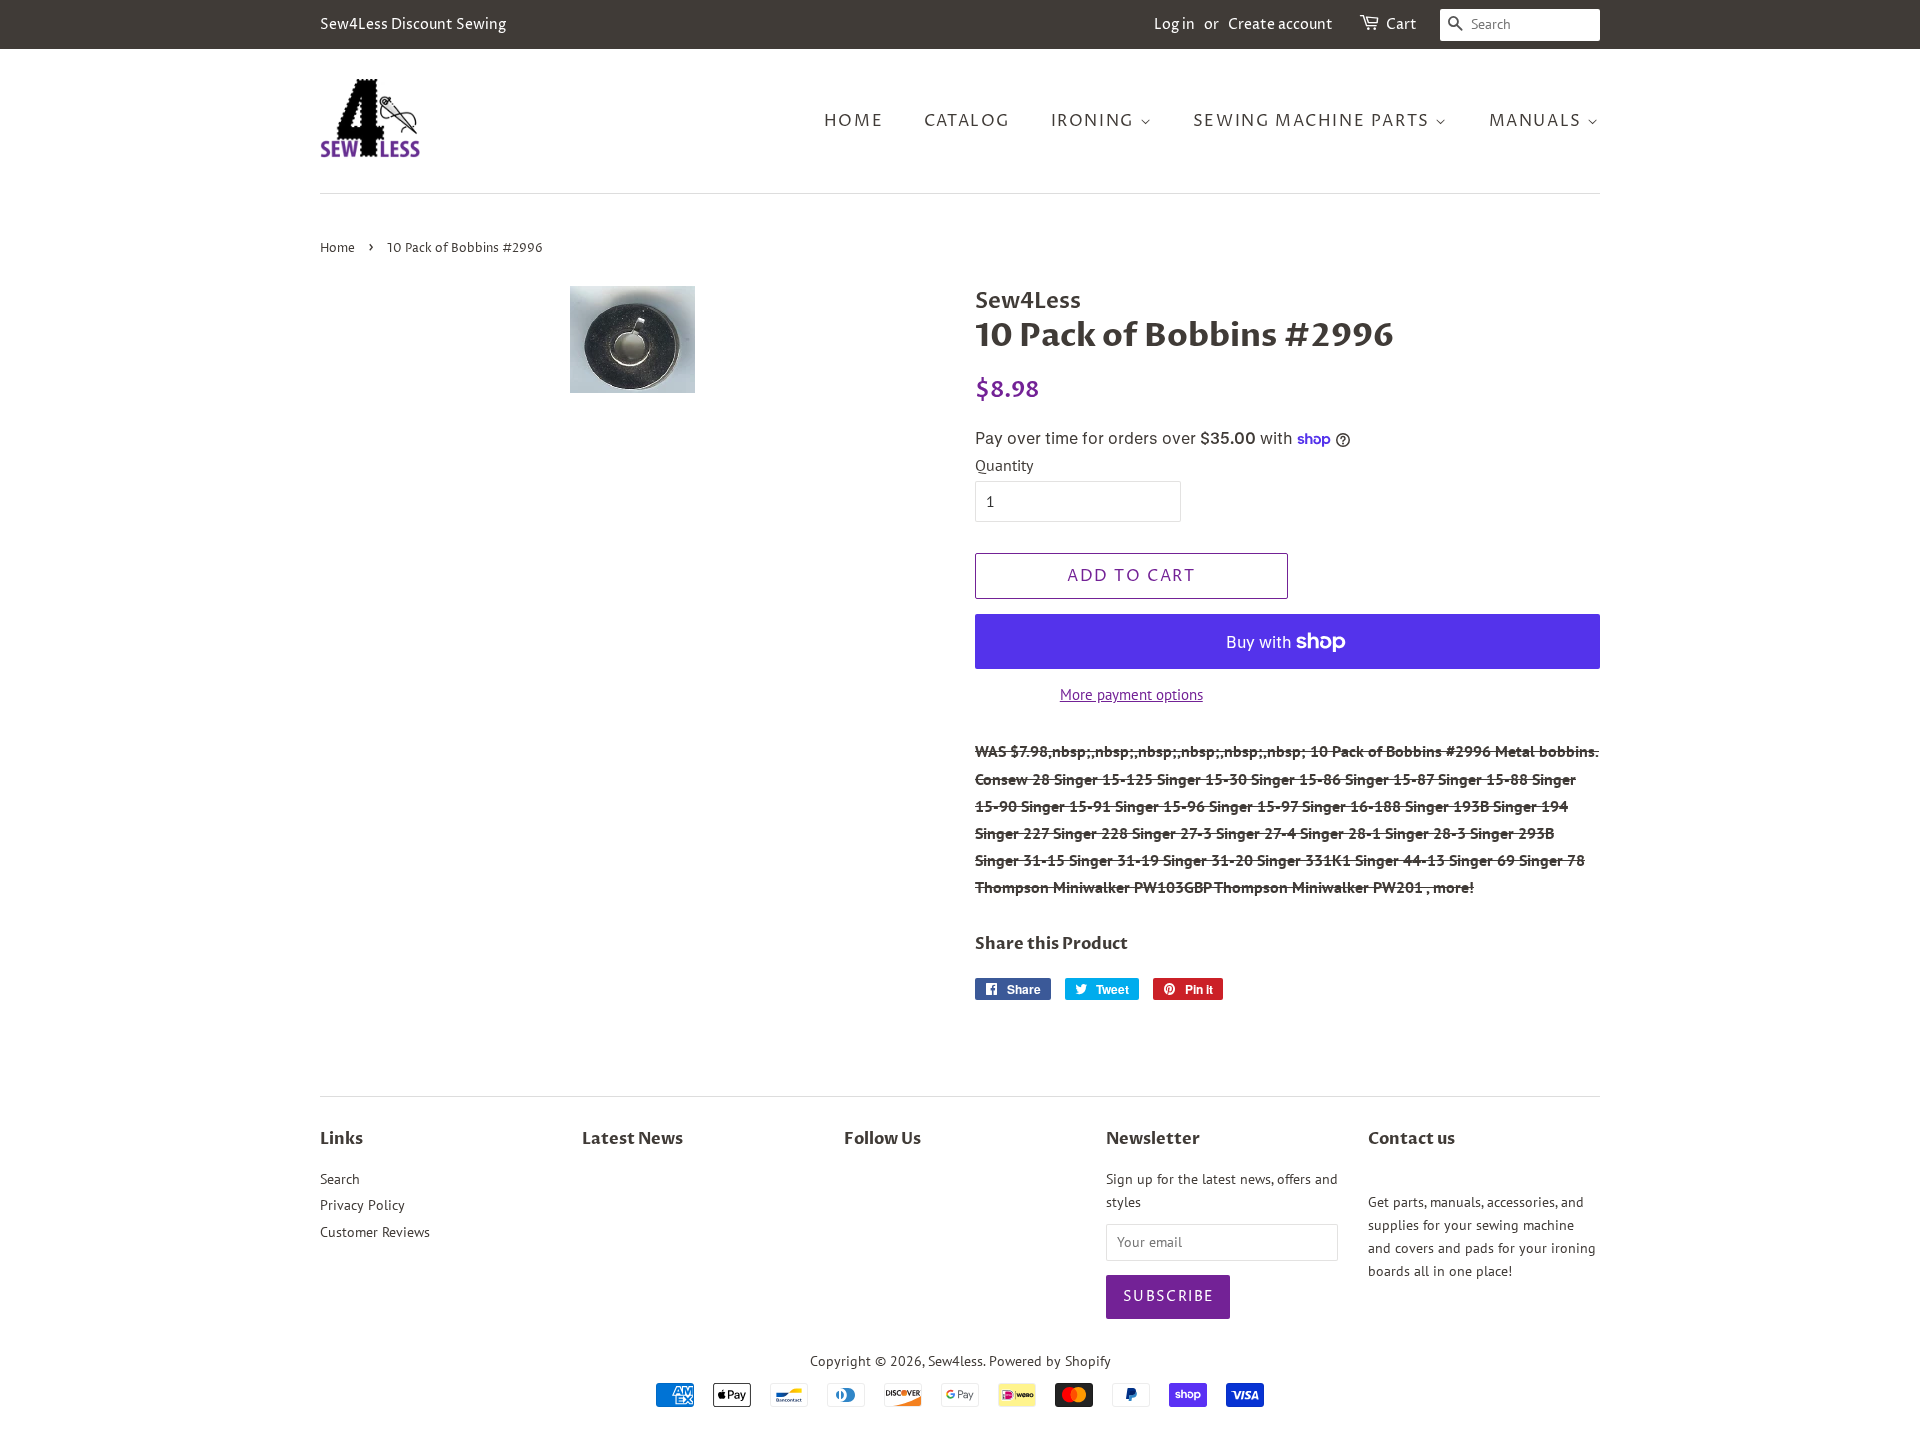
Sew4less (955, 1361)
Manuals (1538, 121)
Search (340, 1179)
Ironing (1095, 121)
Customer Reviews (375, 1232)
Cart (1401, 24)
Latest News (632, 1139)
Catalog (967, 121)
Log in (1174, 24)
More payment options (1131, 694)
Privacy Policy (362, 1205)
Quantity (1004, 465)
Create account (1280, 24)
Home (853, 121)
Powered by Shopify (1050, 1361)
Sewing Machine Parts (1314, 121)
